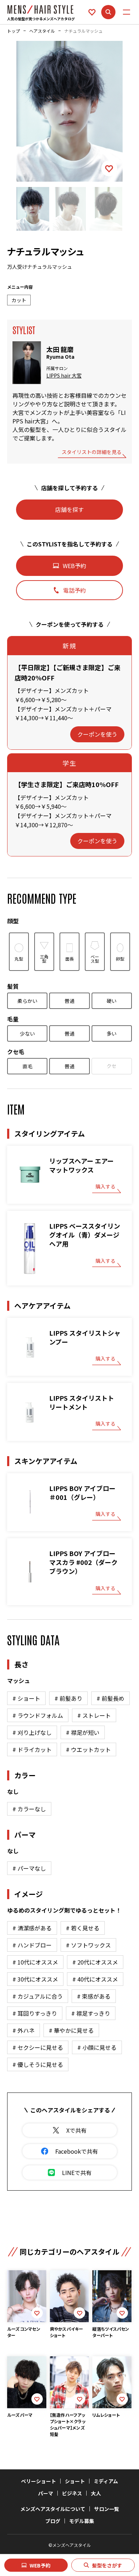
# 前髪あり (68, 1698)
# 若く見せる (83, 1928)
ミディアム (106, 2481)
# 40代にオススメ (95, 1979)
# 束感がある (94, 1996)
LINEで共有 (77, 2173)
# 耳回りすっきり (35, 2013)
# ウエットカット (88, 1749)
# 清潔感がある (32, 1928)
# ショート (26, 1698)
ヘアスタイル (42, 31)
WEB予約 (40, 2565)
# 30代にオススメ (35, 1979)
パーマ (46, 2493)
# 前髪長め (110, 1698)
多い (112, 1033)
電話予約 (74, 590)
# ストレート (94, 1715)
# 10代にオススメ (35, 1962)
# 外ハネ (24, 2030)
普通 (69, 1001)
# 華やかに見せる (71, 2030)
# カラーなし (29, 1809)
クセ (112, 1066)
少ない (27, 1033)
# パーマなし (29, 1868)
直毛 (27, 1066)
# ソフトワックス (88, 1945)
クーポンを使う (97, 734)
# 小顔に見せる (97, 2047)
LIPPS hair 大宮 (64, 376)
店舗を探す (69, 509)
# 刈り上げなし (32, 1732)
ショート (75, 2481)
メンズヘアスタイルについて (53, 2509)
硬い (112, 1001)
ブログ (53, 2521)
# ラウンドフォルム (38, 1715)
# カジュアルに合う (38, 1996)
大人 (96, 2493)
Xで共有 (76, 2130)
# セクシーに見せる (38, 2047)
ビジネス (72, 2493)
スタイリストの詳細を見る (92, 452)
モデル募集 (82, 2521)
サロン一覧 (107, 2509)
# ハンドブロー (32, 1945)
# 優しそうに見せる (38, 2064)
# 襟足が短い (83, 1732)
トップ (14, 31)
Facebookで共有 (77, 2151)
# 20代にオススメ (95, 1962)
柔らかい (27, 1001)
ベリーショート (38, 2481)
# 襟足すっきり (91, 2013)
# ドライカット (32, 1749)
